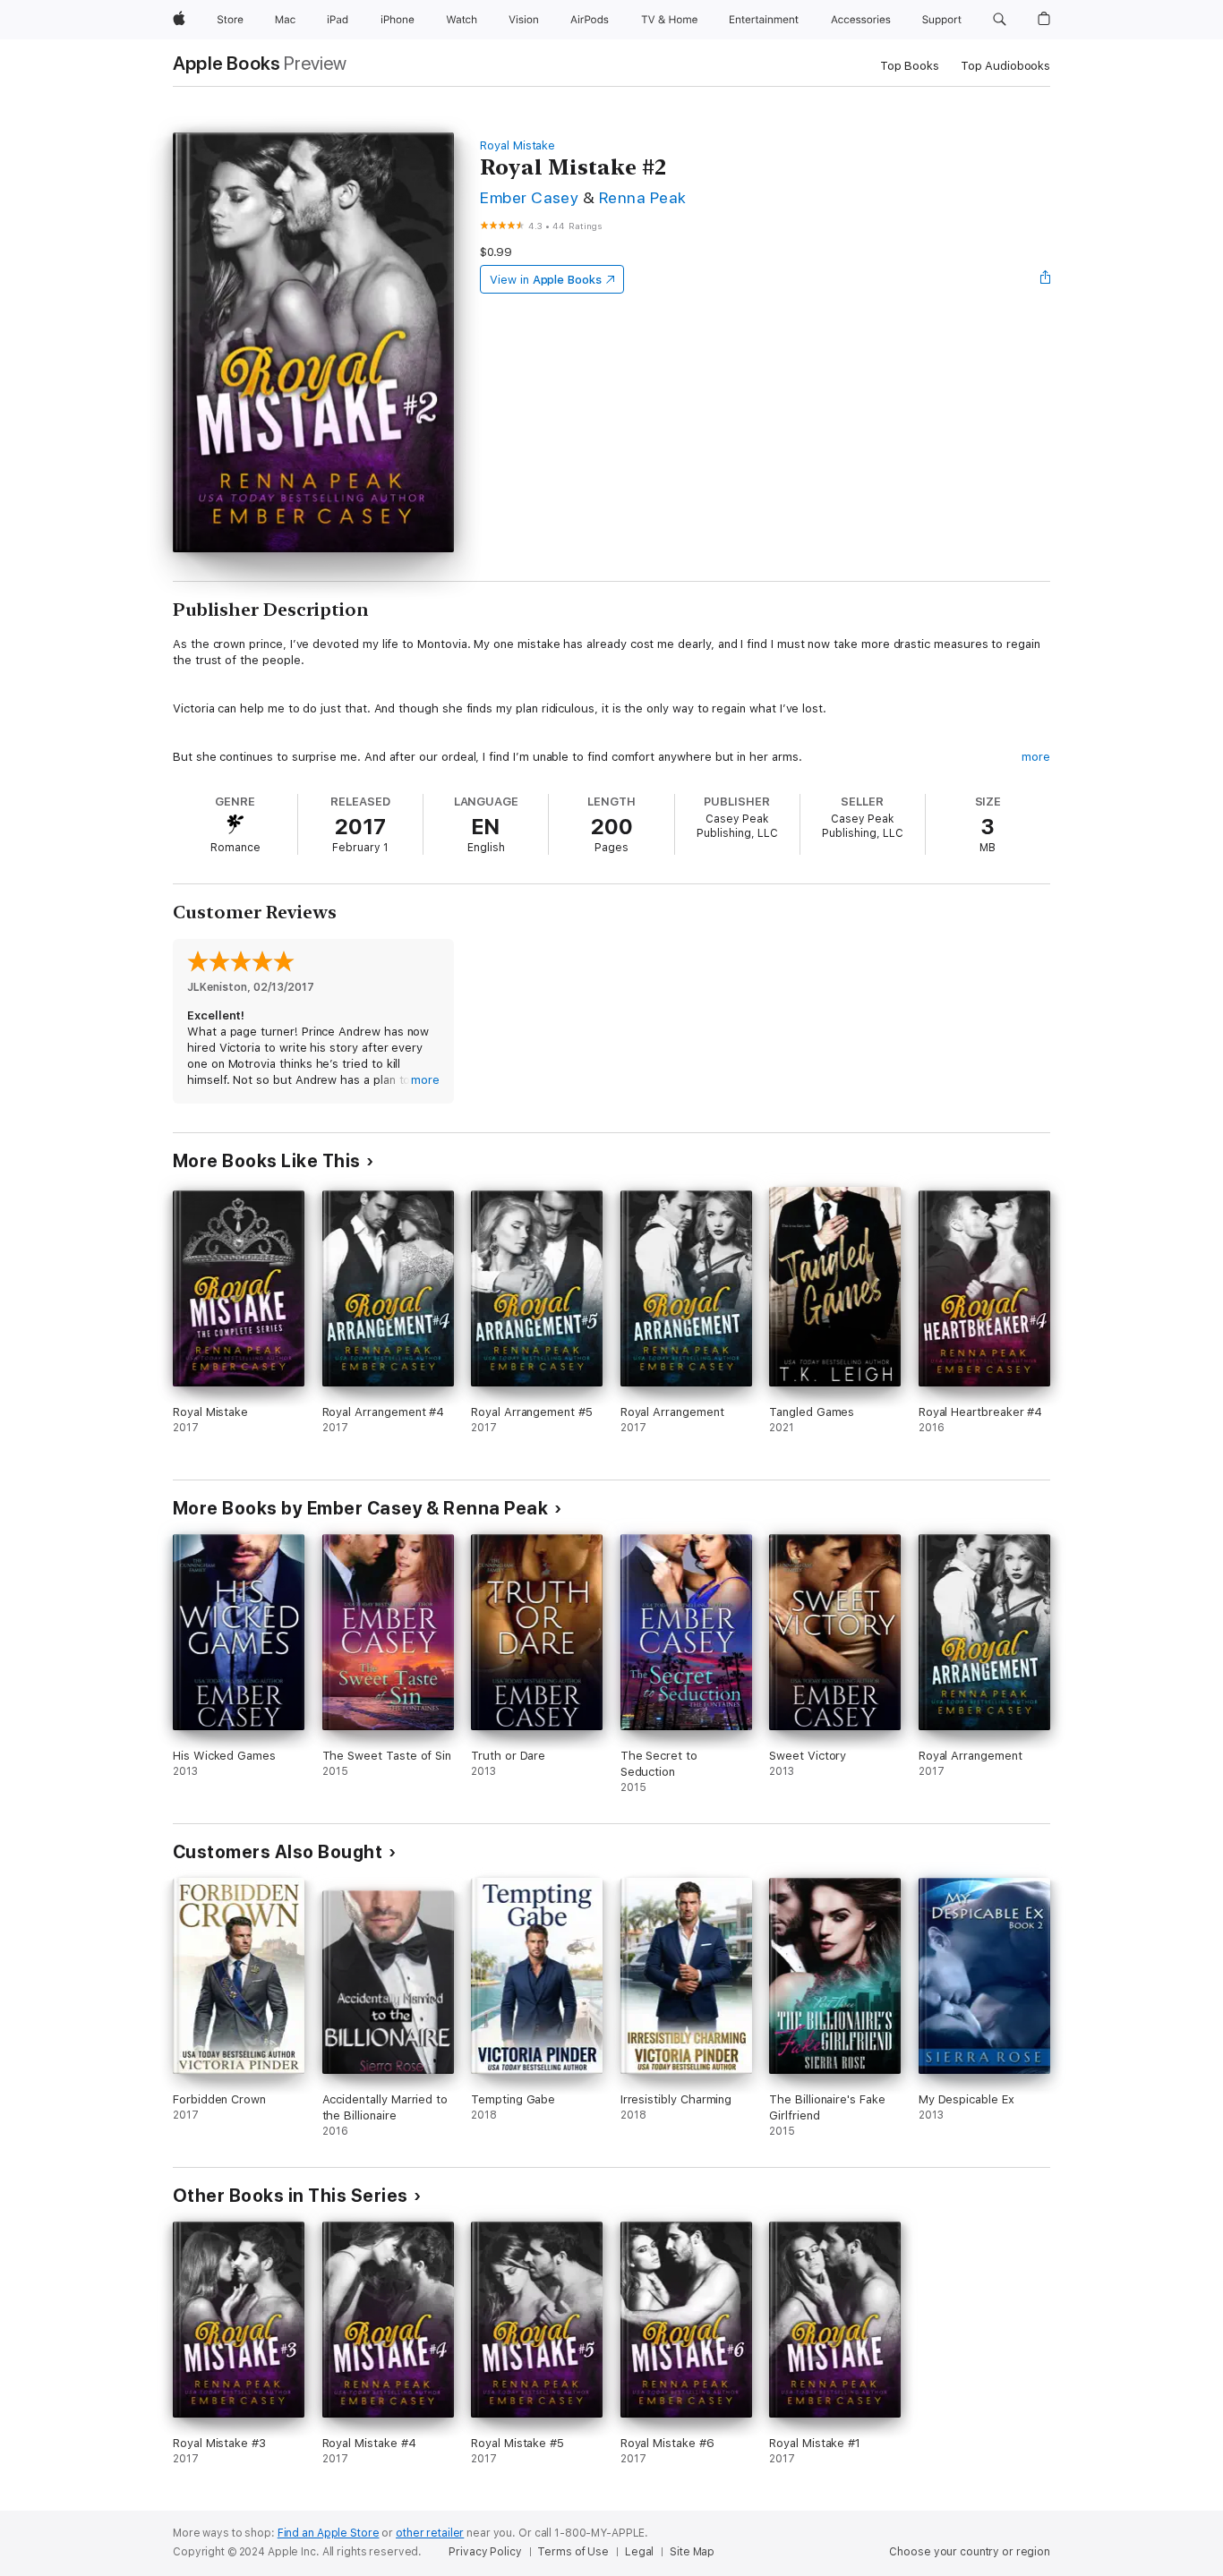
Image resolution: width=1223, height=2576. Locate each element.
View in (546, 280)
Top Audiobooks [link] (1005, 66)
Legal (639, 2552)
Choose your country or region (970, 2552)
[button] (1000, 20)
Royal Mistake (517, 145)
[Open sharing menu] (1046, 279)
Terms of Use (573, 2552)
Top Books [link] (910, 66)
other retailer (430, 2533)
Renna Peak (643, 197)
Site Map (692, 2552)
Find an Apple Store (329, 2533)
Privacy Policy (485, 2552)
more (1036, 757)
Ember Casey (529, 197)
